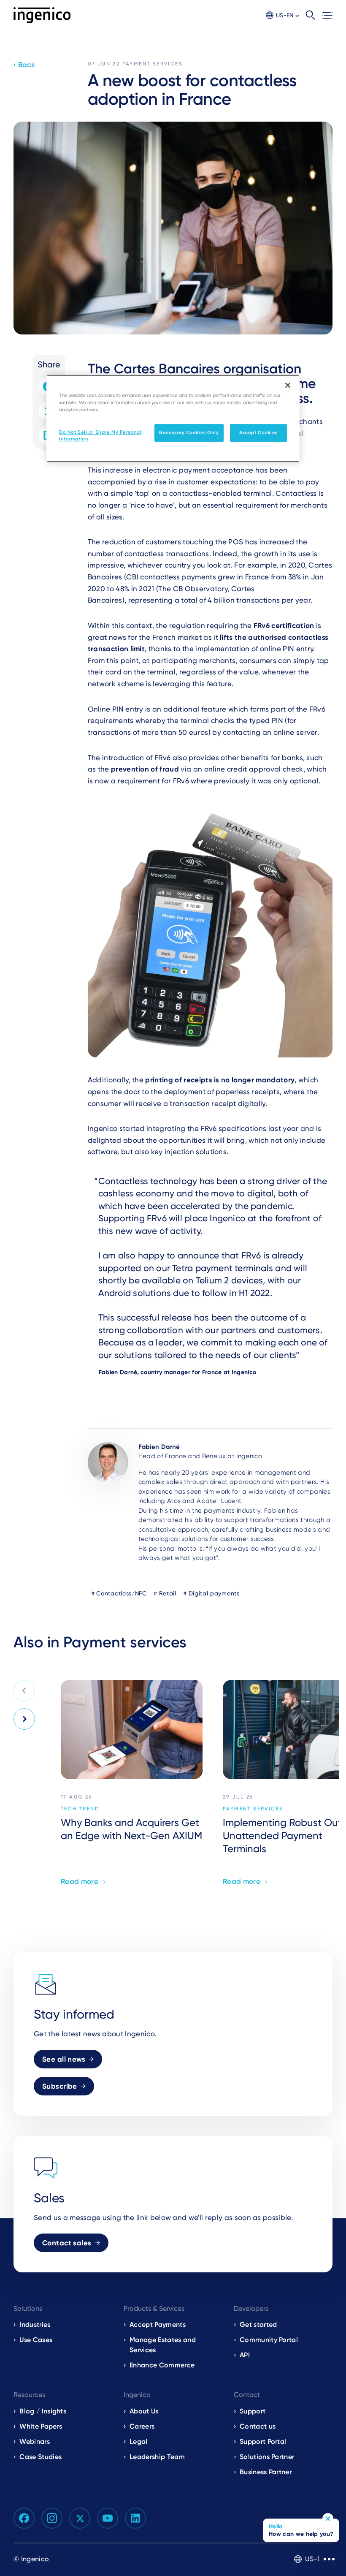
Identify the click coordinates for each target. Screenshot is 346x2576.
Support (253, 2411)
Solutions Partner (267, 2457)
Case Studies (41, 2457)
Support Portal (263, 2441)
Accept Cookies (258, 432)
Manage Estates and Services (163, 2345)
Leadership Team (157, 2457)
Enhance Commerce (162, 2365)
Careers (142, 2426)
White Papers (41, 2426)
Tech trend (80, 1809)
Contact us (258, 2426)
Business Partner (266, 2472)
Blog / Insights (43, 2411)
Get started (258, 2325)
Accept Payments (158, 2325)
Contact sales (67, 2243)
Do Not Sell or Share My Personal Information (100, 435)
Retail (168, 1593)
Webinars (35, 2441)
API (245, 2355)
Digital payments (214, 1593)
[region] (173, 418)
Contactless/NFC (122, 1593)
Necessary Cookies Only (189, 432)
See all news (64, 2059)
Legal (139, 2441)
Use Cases (36, 2340)
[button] (282, 15)
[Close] (288, 385)
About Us (144, 2411)
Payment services (153, 64)
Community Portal (269, 2340)
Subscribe (60, 2086)
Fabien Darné (159, 1447)
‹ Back (24, 65)
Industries (35, 2325)
